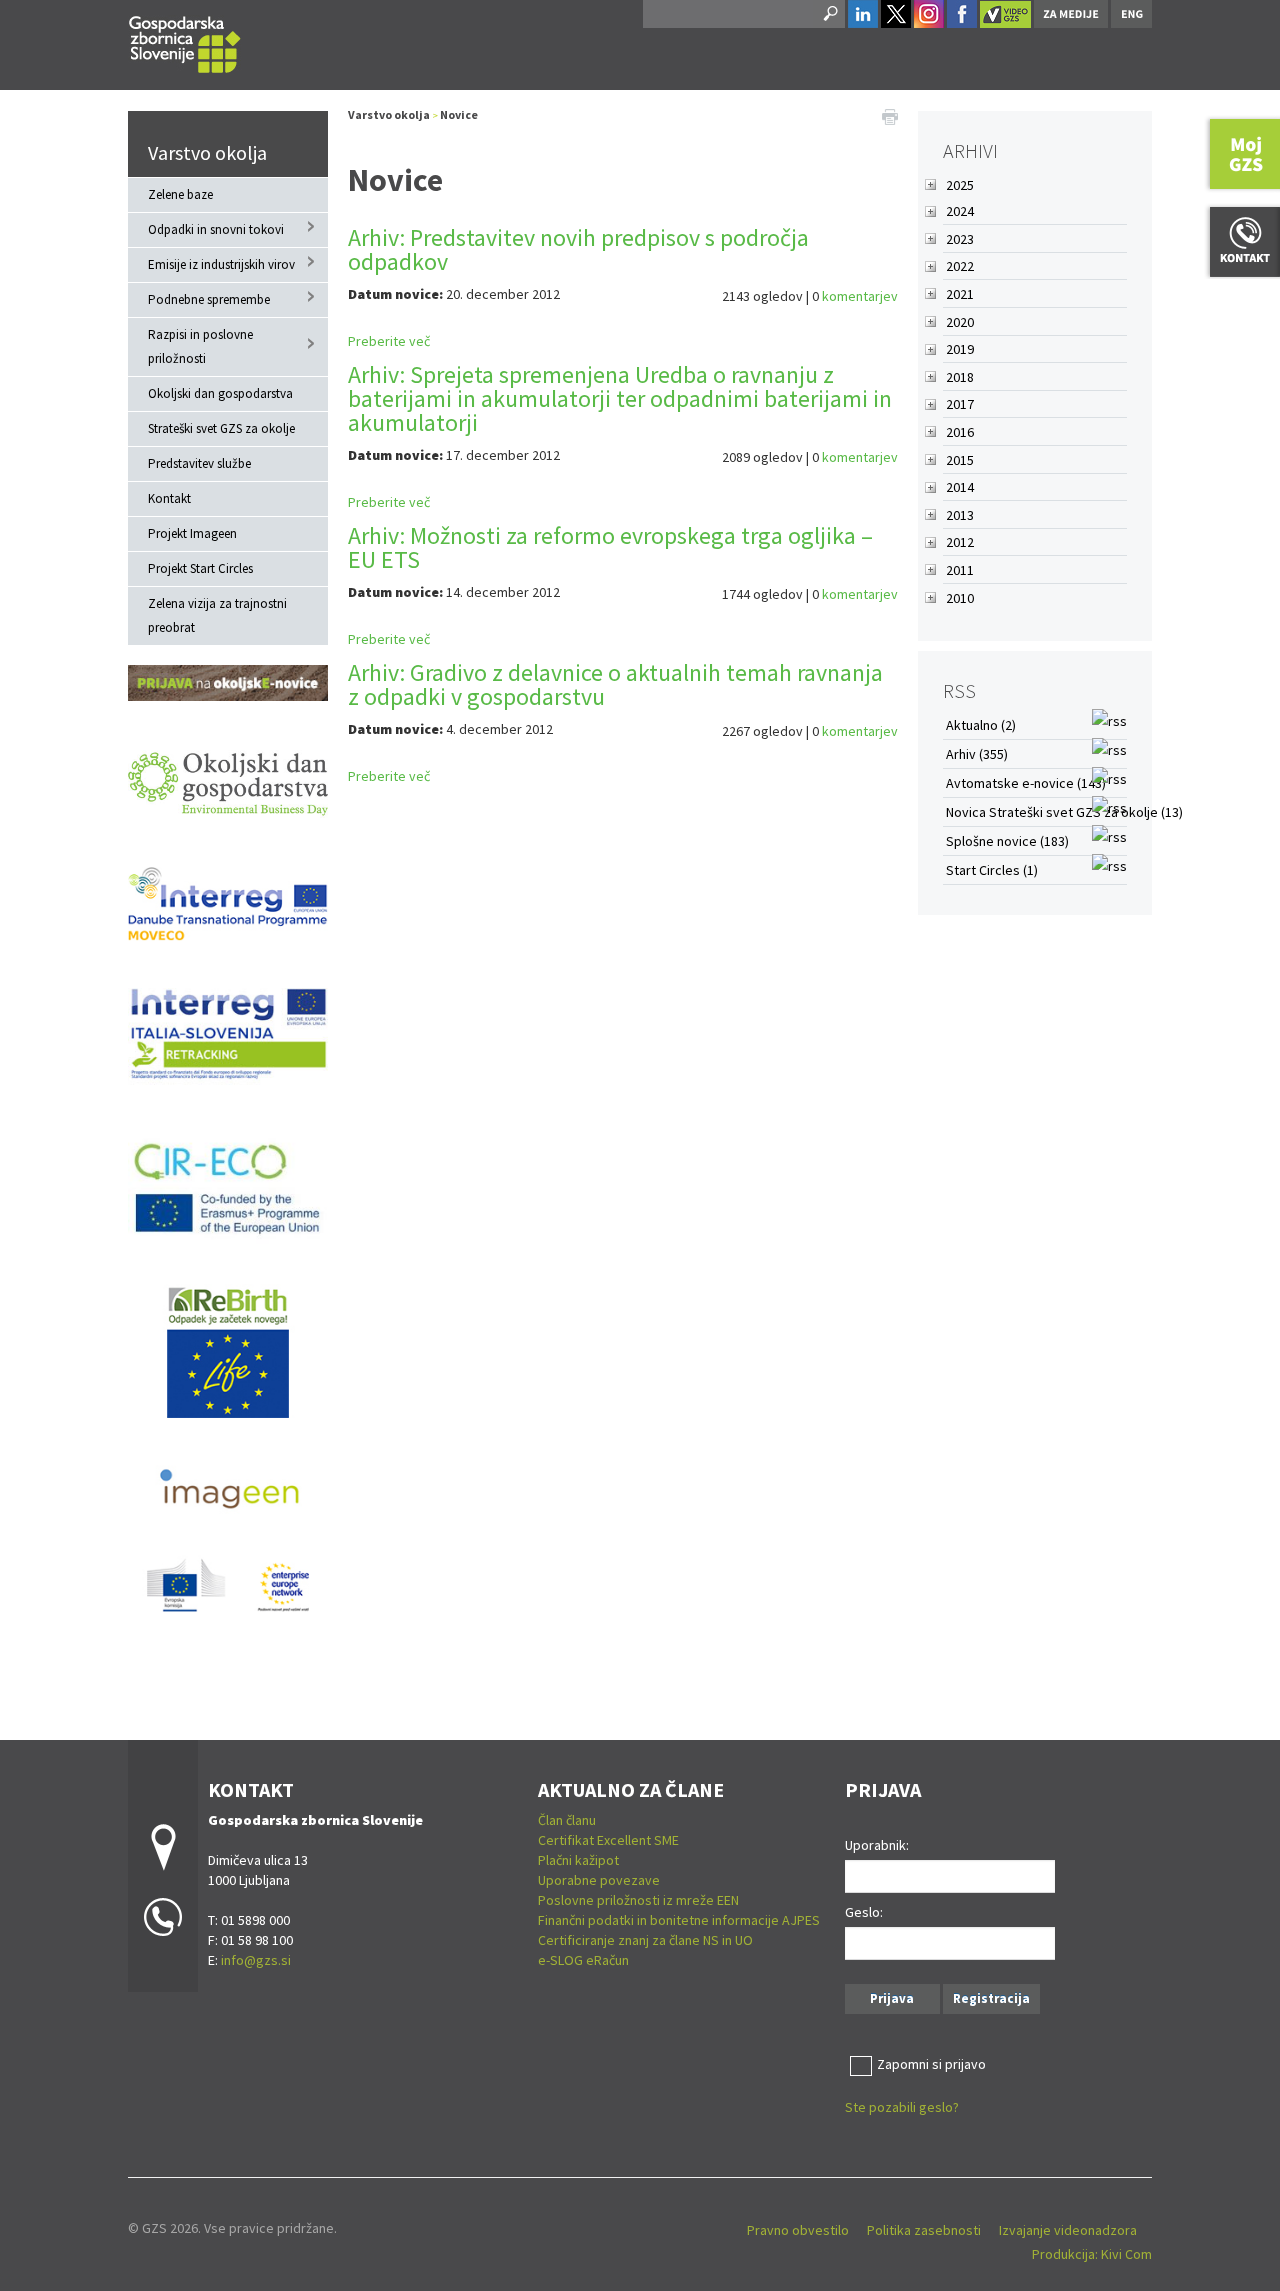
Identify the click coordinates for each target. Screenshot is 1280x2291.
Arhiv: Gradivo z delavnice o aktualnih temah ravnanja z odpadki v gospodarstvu (615, 684)
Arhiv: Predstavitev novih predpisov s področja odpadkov (578, 249)
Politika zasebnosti (924, 2230)
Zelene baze (180, 194)
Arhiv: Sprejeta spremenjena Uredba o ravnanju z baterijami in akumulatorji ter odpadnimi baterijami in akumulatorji (620, 398)
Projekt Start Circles (200, 568)
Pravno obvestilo (798, 2230)
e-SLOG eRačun (583, 1960)
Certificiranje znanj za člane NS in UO (645, 1940)
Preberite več (389, 341)
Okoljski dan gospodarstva (220, 393)
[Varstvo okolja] (185, 41)
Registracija (991, 1998)
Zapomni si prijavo (931, 2064)
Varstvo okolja (207, 152)
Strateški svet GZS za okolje (221, 428)
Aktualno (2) (981, 725)
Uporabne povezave (599, 1880)
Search (829, 14)
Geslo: (864, 1912)
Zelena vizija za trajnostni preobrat (217, 615)
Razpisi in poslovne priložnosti (200, 346)
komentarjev (860, 296)
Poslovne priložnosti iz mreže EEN (638, 1900)
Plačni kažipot (578, 1860)
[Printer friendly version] (890, 115)
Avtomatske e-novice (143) (1026, 783)
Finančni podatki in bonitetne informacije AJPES (679, 1920)
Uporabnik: (877, 1845)
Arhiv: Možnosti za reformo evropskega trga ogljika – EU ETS (610, 547)
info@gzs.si (256, 1960)
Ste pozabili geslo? (902, 2107)
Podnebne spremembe (209, 299)
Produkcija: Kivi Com (1092, 2254)
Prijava (892, 1998)
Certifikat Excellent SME (608, 1840)
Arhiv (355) (977, 754)
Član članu (567, 1820)
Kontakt (169, 498)
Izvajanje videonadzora (1068, 2230)
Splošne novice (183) (1007, 841)
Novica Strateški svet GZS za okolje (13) (1064, 812)
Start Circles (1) (992, 870)
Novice (459, 114)
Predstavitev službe (199, 463)
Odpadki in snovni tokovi (216, 229)
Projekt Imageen (192, 533)
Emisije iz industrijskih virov (221, 264)
